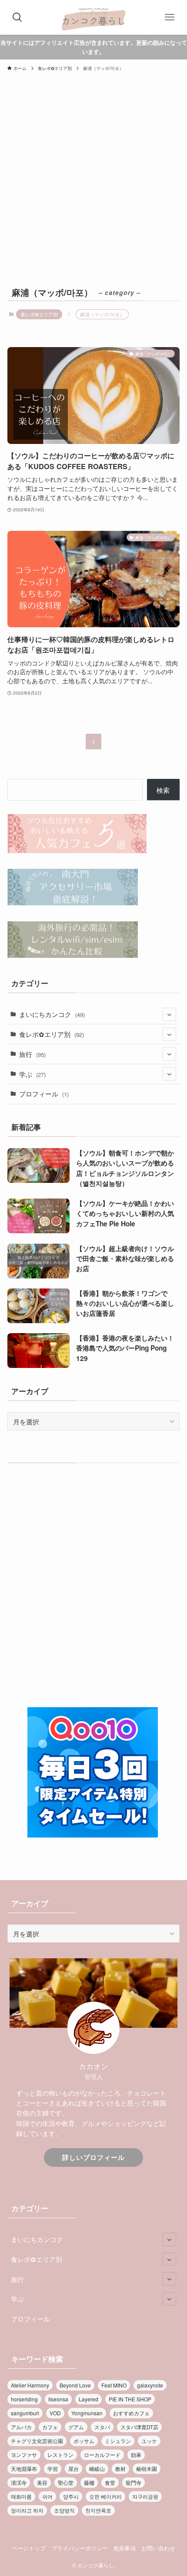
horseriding (24, 2399)
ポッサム (84, 2441)
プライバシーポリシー (80, 2548)
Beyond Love (75, 2385)
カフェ (50, 2427)
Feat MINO (114, 2385)
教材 (120, 2468)
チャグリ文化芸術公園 (37, 2441)
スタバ (102, 2427)
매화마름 (21, 2496)
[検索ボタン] (17, 17)
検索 (163, 790)
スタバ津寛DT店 (139, 2427)
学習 (53, 2468)
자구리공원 (145, 2496)
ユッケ (149, 2441)
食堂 (110, 2482)
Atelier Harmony (30, 2385)
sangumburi (25, 2413)
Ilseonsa (58, 2399)
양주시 (71, 2496)
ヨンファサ (24, 2455)
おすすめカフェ (131, 2413)
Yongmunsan (87, 2413)
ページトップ (29, 2548)
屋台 (73, 2468)
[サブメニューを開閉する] (169, 1014)
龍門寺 (134, 2482)
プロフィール (44, 1093)
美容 (42, 2482)
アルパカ (21, 2427)
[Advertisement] (93, 186)
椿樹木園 (147, 2468)
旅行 (32, 1054)
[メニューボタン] (170, 17)
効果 (136, 2455)
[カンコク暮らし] (93, 17)
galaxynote (150, 2385)
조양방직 (64, 2510)
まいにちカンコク (52, 1014)
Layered (88, 2399)
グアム (76, 2427)
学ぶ (32, 1074)
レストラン (60, 2455)
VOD (55, 2413)
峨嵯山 (97, 2468)
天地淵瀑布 (24, 2468)
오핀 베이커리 (105, 2496)
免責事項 (124, 2548)
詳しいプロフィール (93, 2157)
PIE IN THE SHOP (130, 2399)
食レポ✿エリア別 (39, 314)
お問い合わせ (158, 2548)
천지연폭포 (98, 2510)
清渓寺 (19, 2482)
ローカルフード (102, 2455)
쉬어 (47, 2496)
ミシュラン (118, 2441)
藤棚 (89, 2482)
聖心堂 (66, 2482)
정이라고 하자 (27, 2510)
